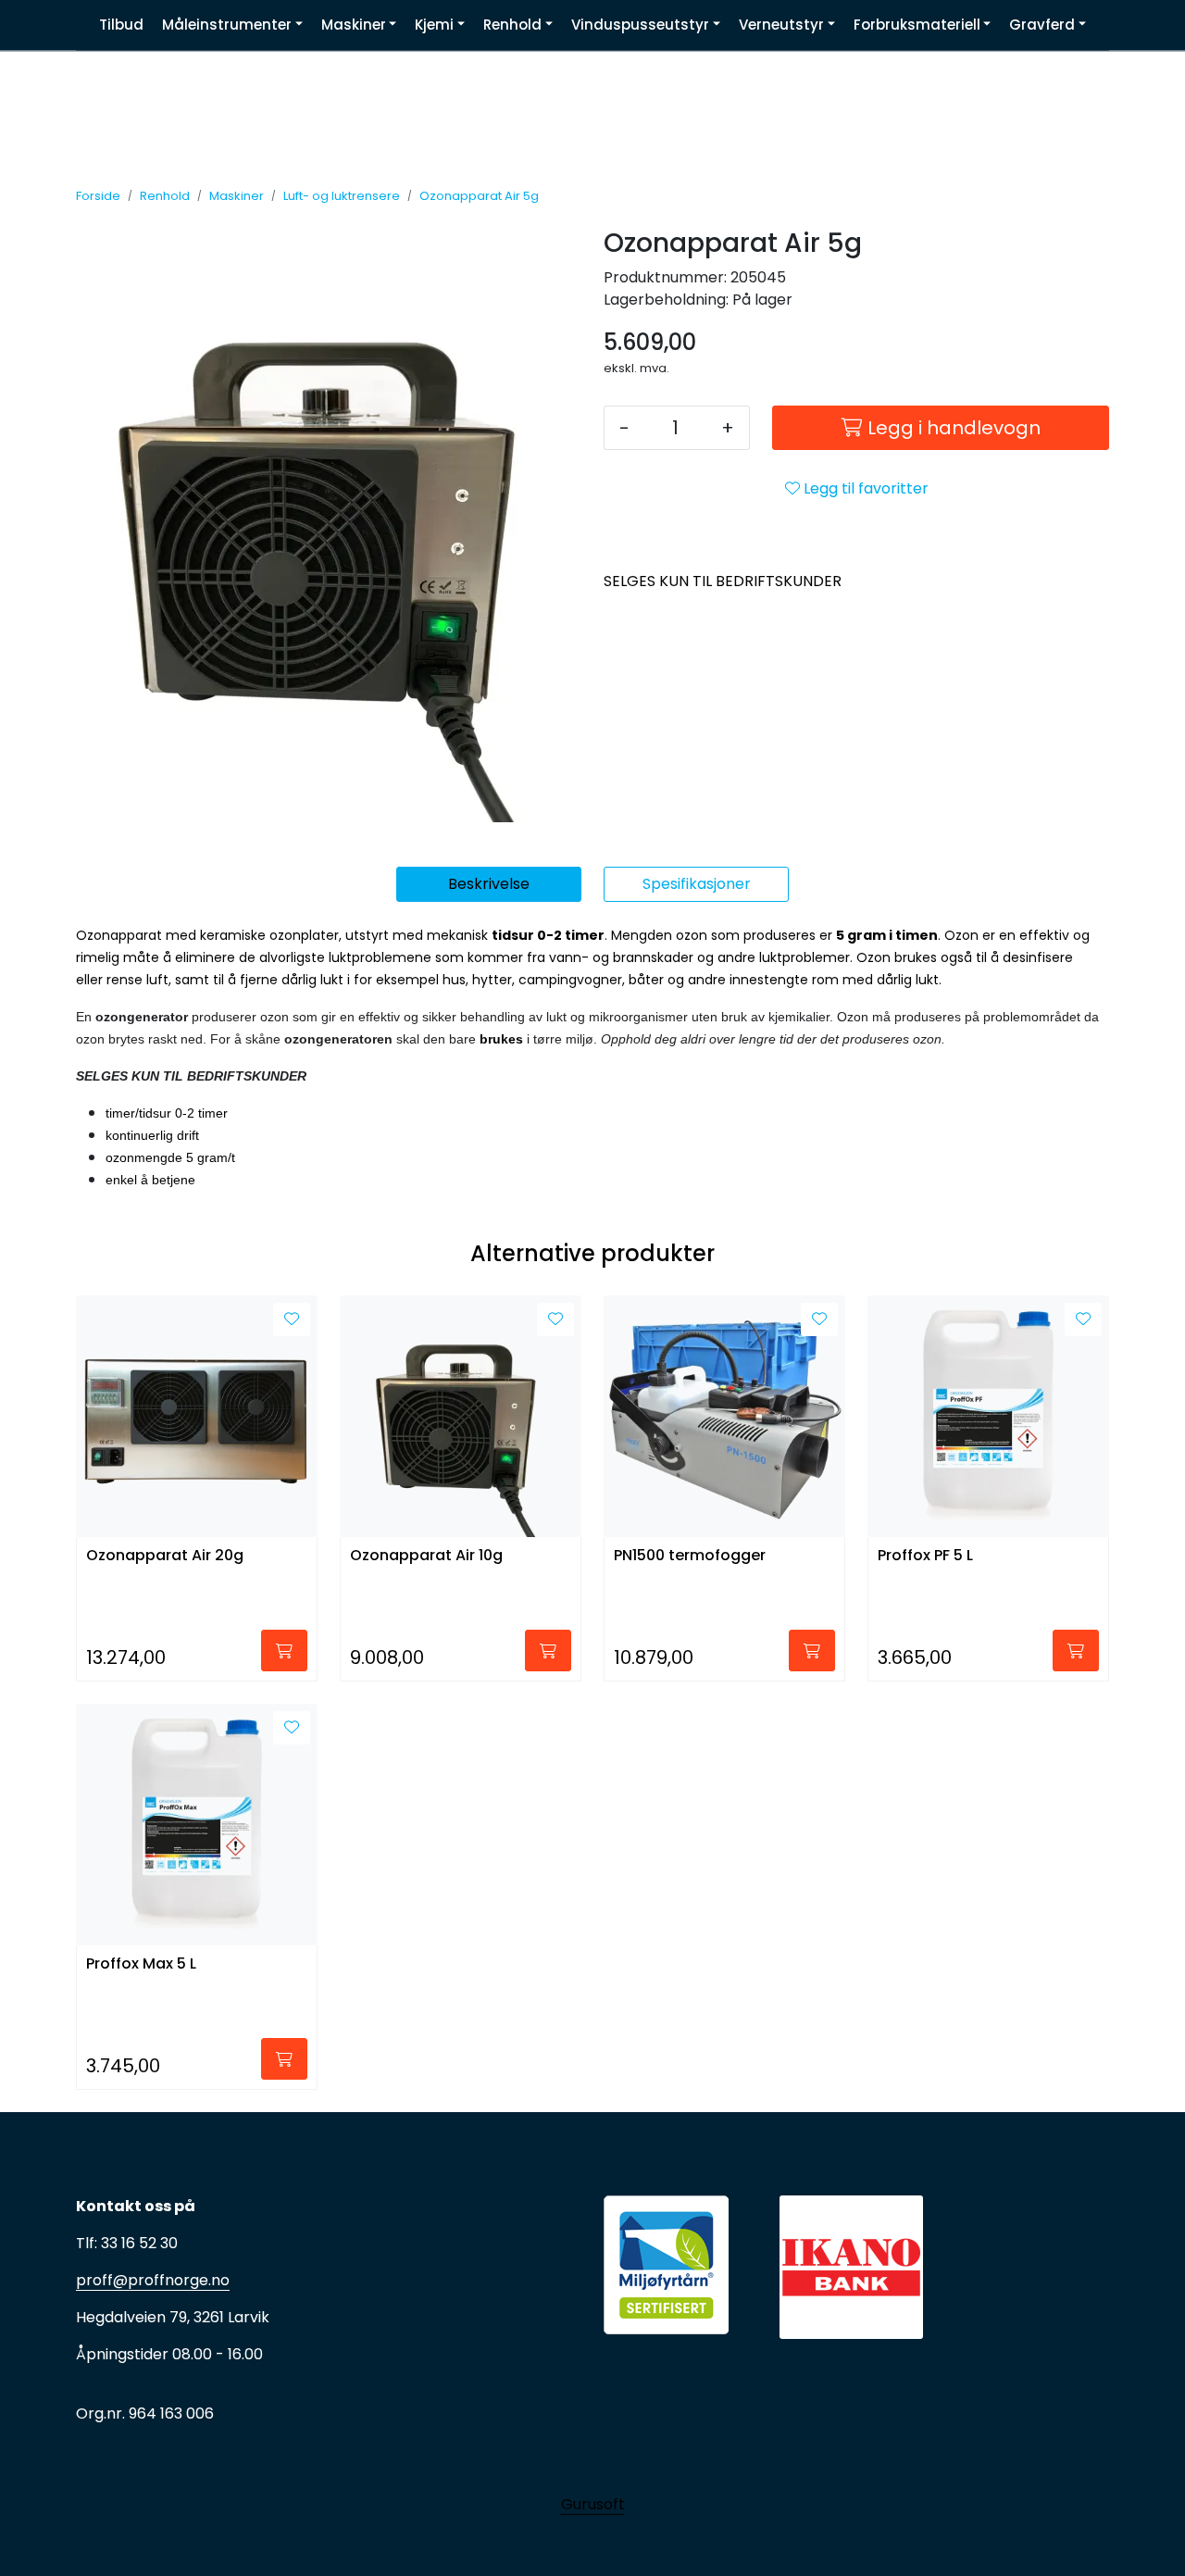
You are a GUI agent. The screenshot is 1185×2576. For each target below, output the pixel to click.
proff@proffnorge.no (153, 2280)
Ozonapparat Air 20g (165, 1556)
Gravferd (1042, 25)
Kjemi (434, 25)
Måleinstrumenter (227, 25)
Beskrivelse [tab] (489, 884)
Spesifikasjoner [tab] (697, 884)
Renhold (512, 25)
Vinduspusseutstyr (640, 25)
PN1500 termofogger (690, 1556)
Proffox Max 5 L (141, 1964)
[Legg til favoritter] (292, 1319)
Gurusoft (593, 2504)
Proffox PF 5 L (925, 1556)
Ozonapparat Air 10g (426, 1556)
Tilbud (121, 25)
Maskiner (354, 25)
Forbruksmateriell (917, 25)
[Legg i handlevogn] (284, 1651)
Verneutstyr (781, 25)
